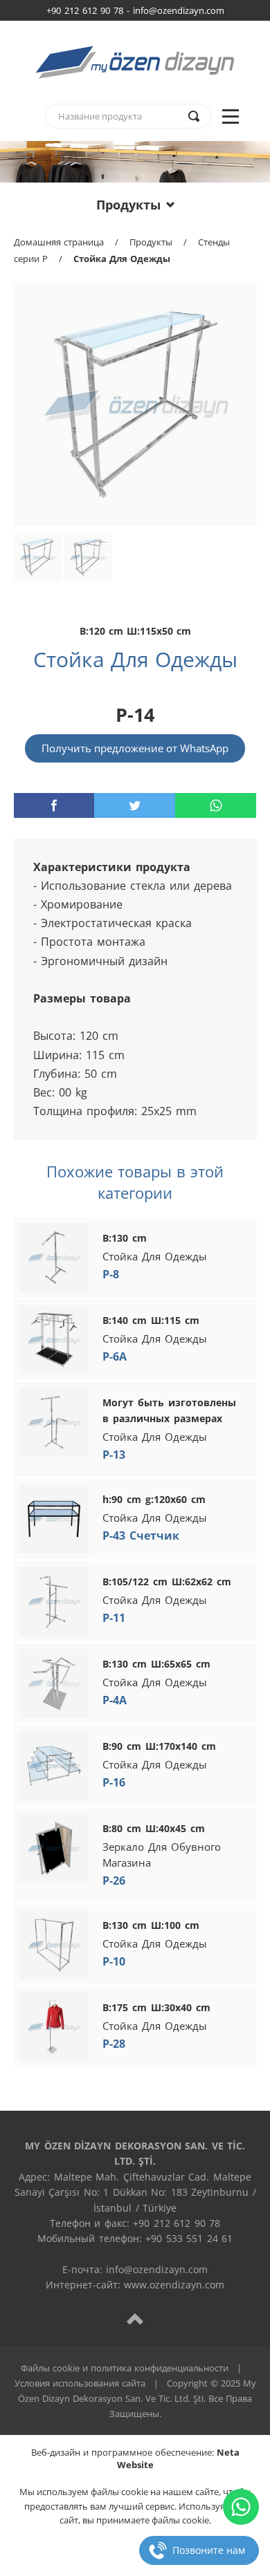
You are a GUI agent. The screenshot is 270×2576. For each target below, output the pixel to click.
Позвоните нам (209, 2550)
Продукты (128, 205)
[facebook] (54, 805)
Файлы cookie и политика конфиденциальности (125, 2368)
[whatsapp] (216, 805)
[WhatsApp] (241, 2507)
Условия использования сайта (80, 2383)
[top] (135, 2318)
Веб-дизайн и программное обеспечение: (135, 2458)
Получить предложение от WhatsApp (135, 748)
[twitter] (135, 805)
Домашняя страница (59, 242)
